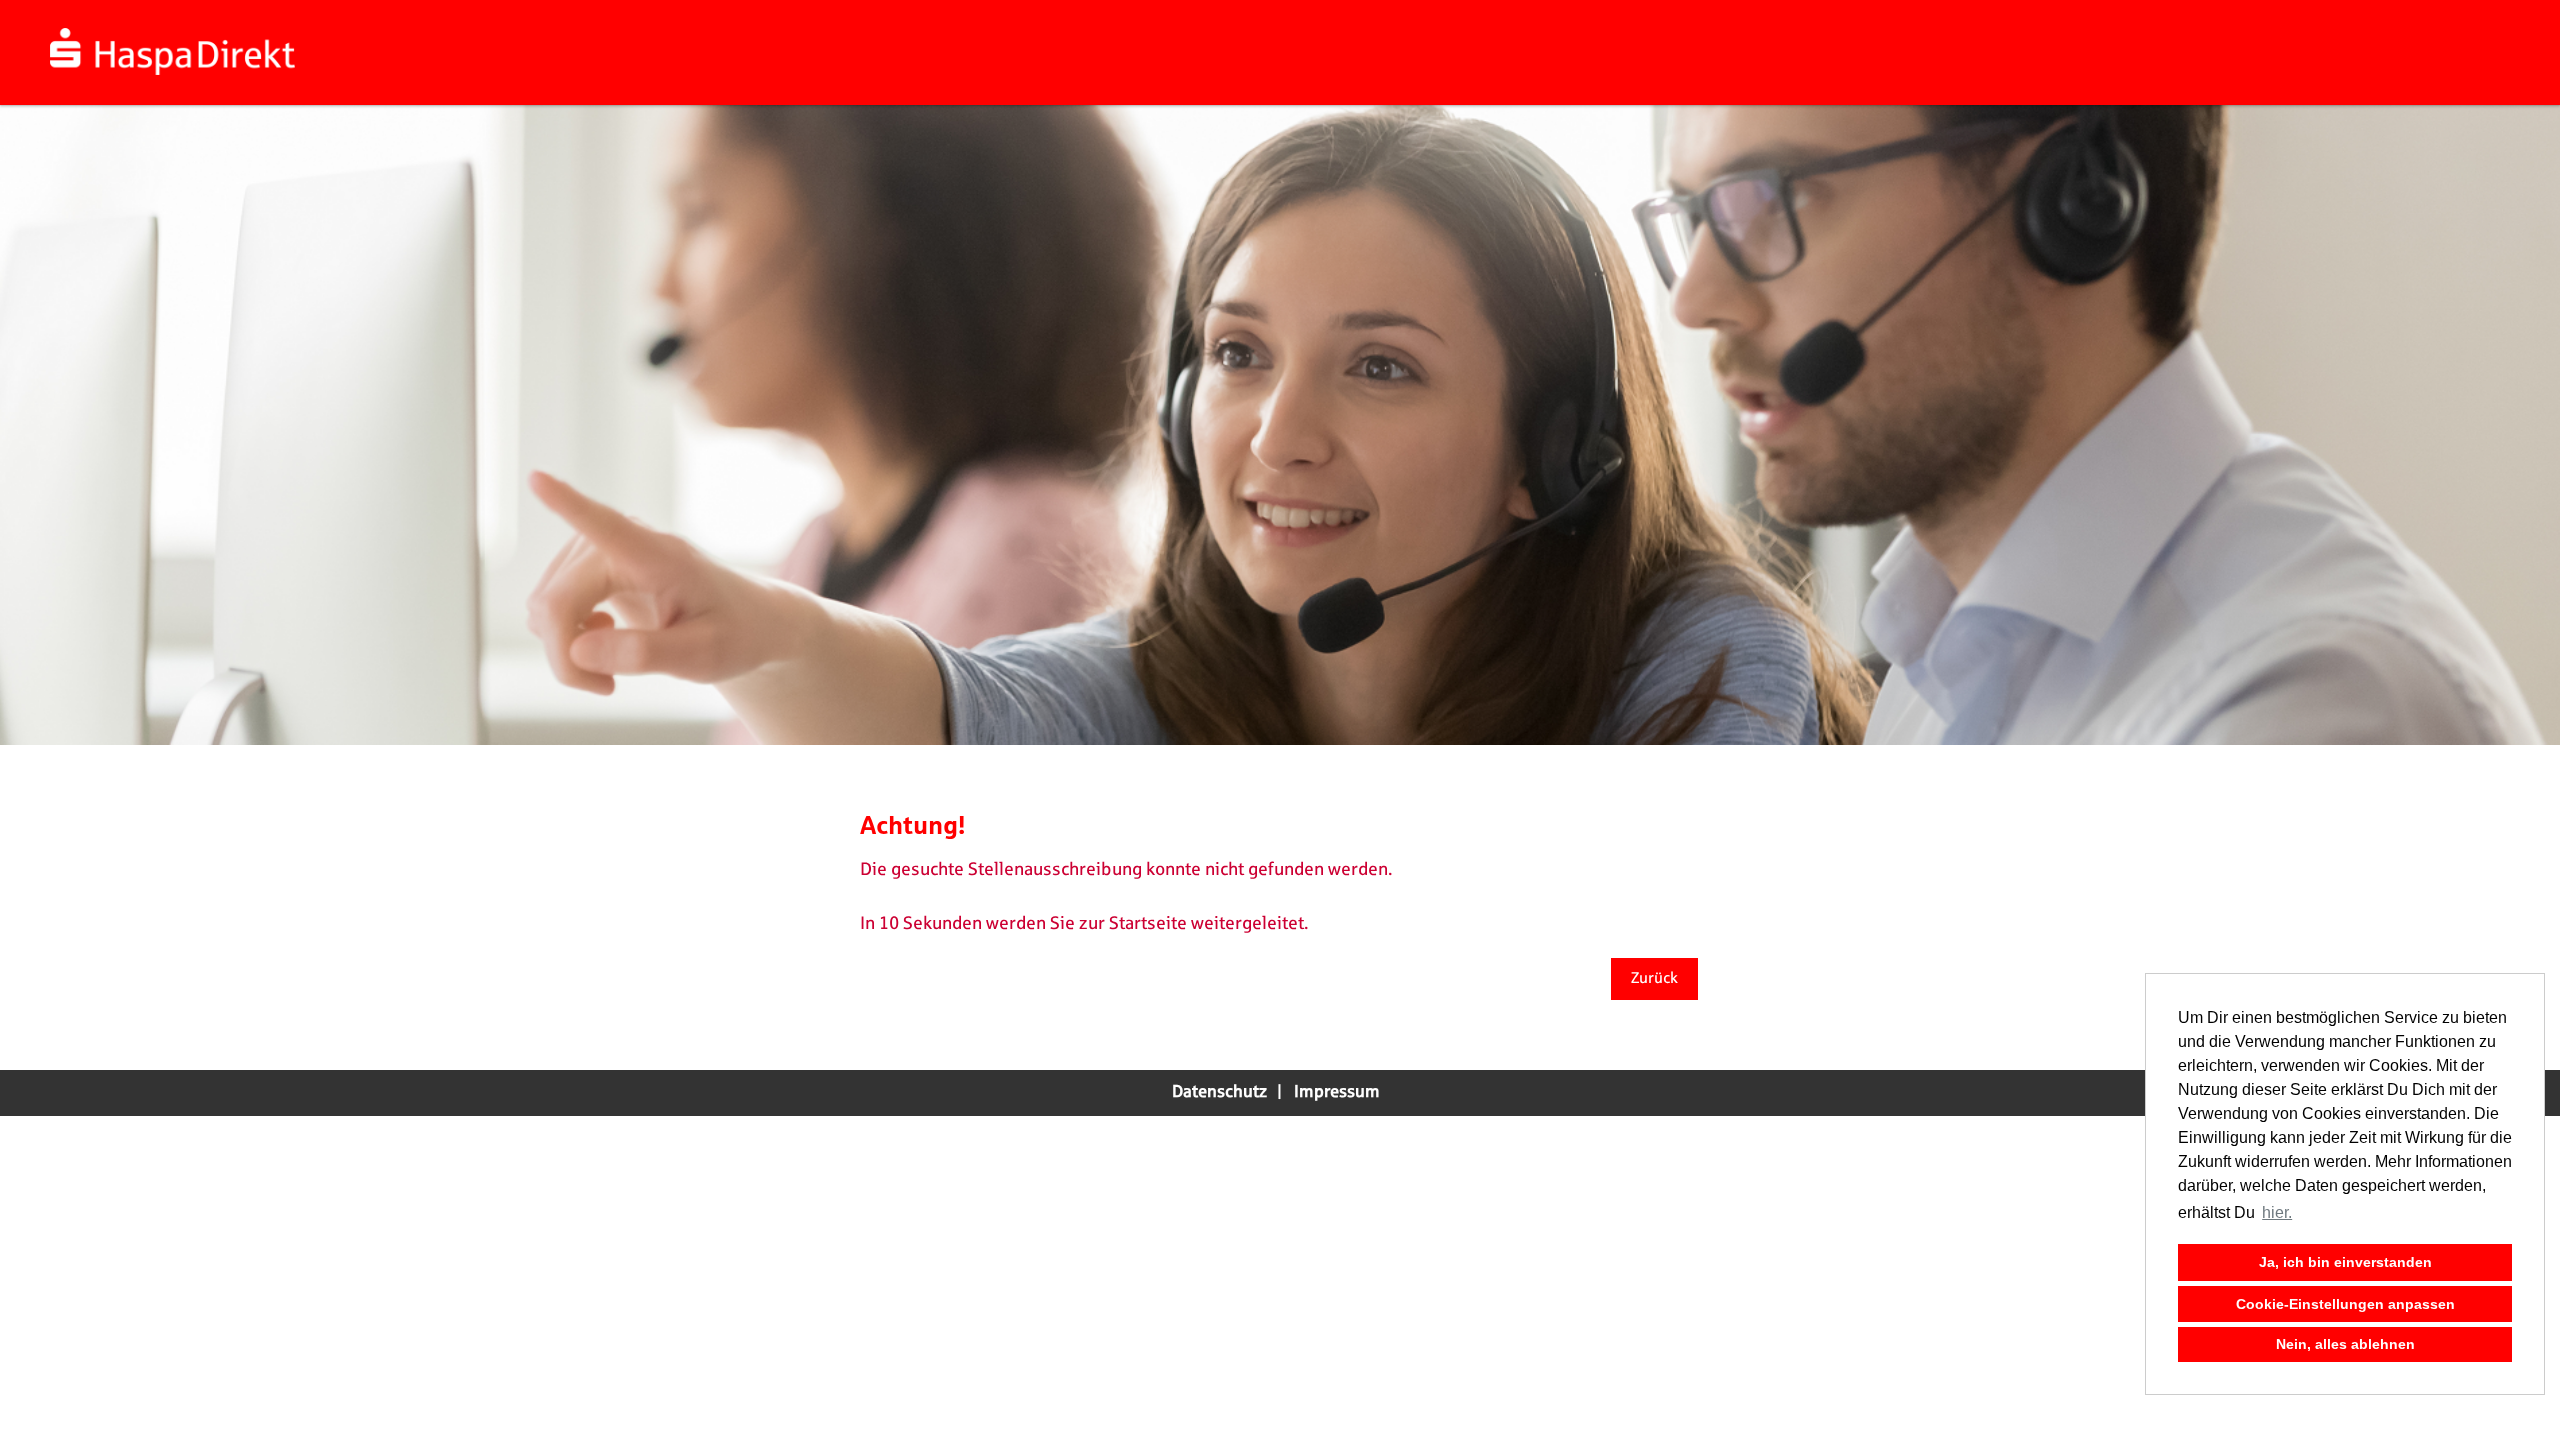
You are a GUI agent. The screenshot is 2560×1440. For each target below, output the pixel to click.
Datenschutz (1219, 1092)
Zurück (1654, 978)
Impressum (1337, 1092)
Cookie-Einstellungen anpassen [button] (2345, 1304)
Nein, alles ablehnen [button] (2345, 1344)
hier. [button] (2277, 1212)
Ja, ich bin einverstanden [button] (2345, 1262)
